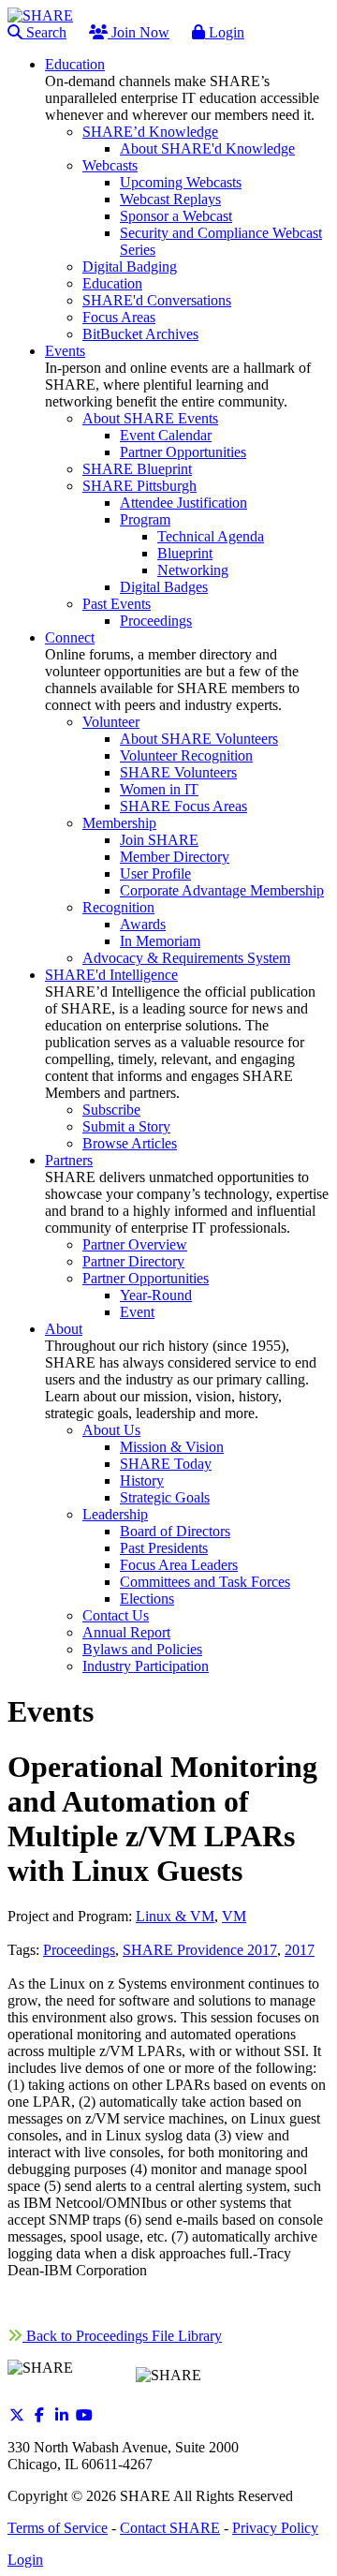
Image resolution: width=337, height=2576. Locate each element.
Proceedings (79, 1950)
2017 (300, 1950)
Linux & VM (175, 1916)
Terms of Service (58, 2528)
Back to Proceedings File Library (122, 2336)
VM (234, 1916)
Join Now (139, 32)
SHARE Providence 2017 (200, 1950)
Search (44, 32)
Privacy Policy (275, 2528)
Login (225, 32)
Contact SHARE (170, 2528)
